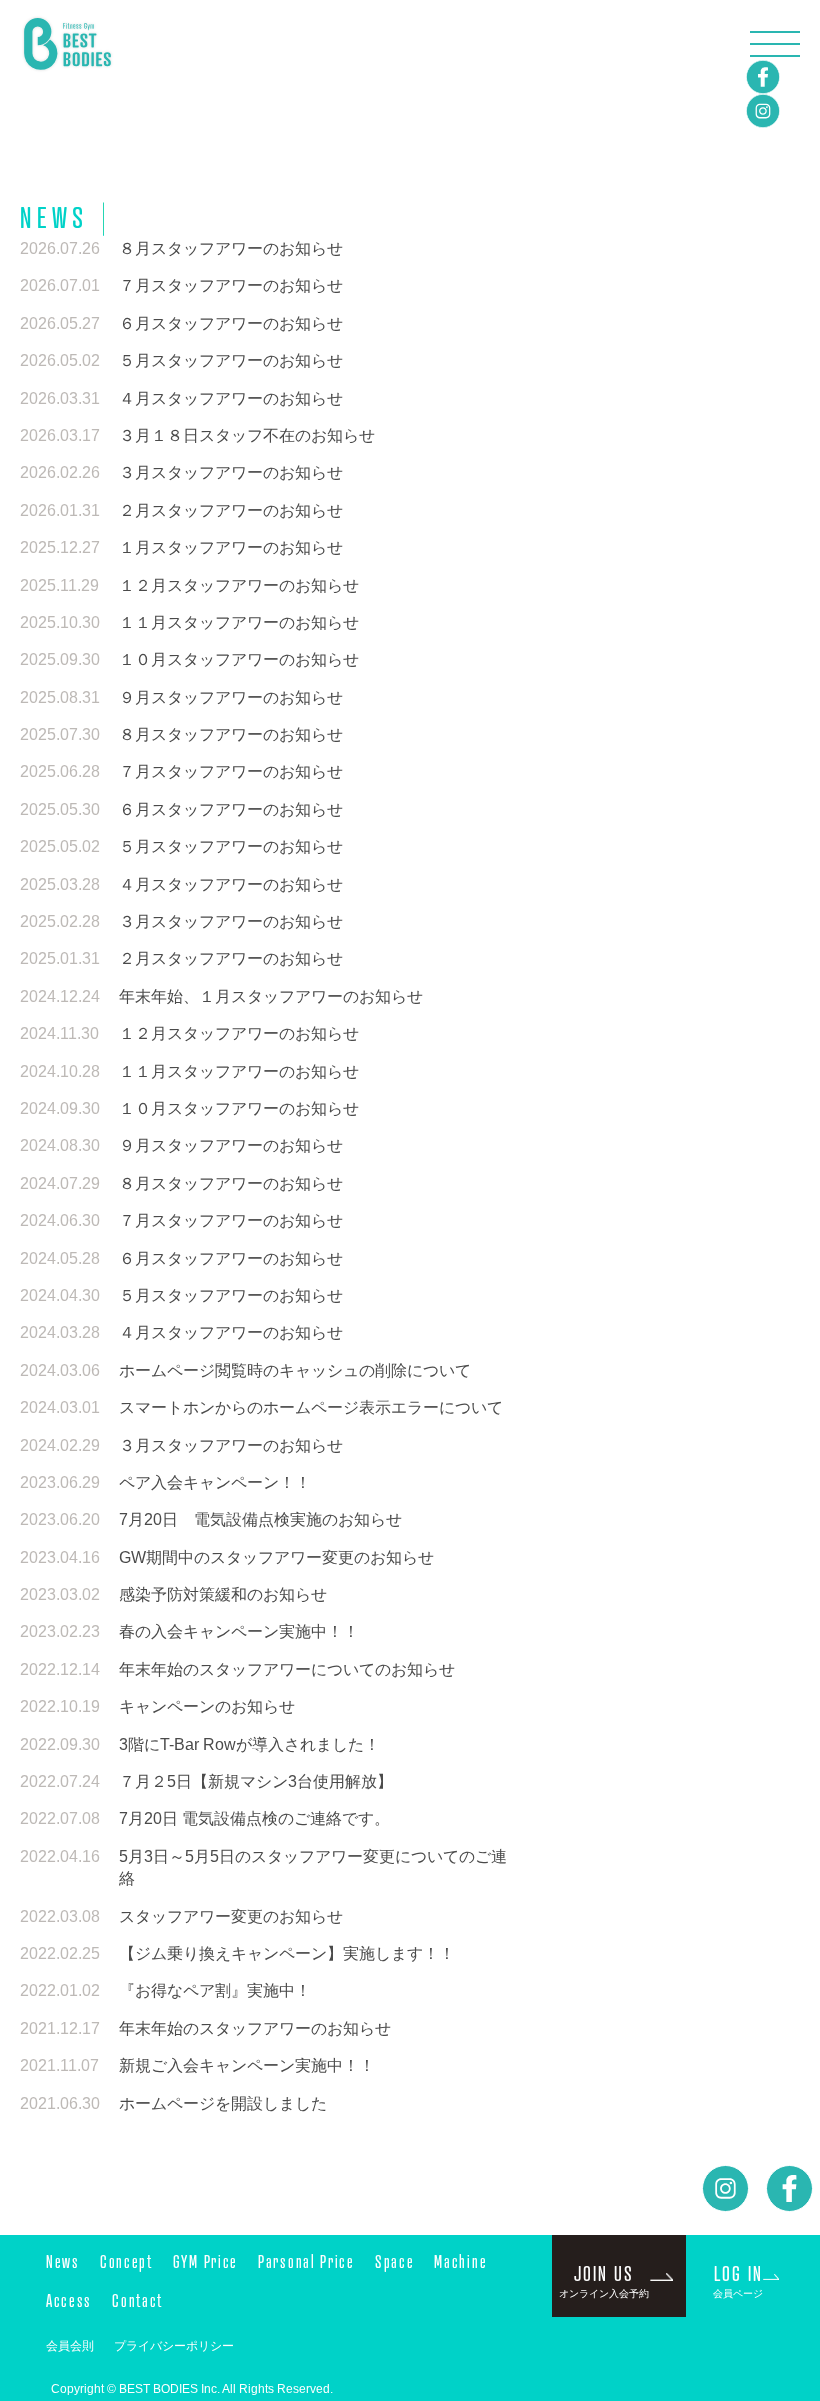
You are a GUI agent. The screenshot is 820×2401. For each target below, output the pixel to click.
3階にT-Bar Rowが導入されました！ (249, 1744)
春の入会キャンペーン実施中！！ (239, 1631)
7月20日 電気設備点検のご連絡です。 (254, 1818)
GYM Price (205, 2261)
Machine (460, 2261)
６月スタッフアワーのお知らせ (231, 323)
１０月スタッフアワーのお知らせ (239, 659)
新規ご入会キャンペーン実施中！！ (247, 2065)
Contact (137, 2300)
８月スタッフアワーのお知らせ (231, 248)
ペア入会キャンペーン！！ (215, 1482)
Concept (126, 2261)
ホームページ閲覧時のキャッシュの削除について (295, 1370)
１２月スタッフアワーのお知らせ (239, 585)
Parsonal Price (306, 2261)
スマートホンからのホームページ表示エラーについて (311, 1407)
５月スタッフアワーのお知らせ (231, 360)
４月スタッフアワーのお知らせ (231, 398)
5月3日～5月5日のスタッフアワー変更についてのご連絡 (313, 1867)
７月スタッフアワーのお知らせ (231, 285)
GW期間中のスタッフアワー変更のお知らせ (276, 1557)
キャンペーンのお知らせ (207, 1706)
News (63, 2261)
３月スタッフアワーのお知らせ (231, 472)
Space (395, 2261)
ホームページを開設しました (223, 2103)
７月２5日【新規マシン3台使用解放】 (256, 1781)
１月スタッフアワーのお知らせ (231, 547)
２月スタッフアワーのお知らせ (231, 510)
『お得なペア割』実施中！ (215, 1990)
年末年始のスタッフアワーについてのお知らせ (287, 1669)
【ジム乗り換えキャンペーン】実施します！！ (287, 1953)
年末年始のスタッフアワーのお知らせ (255, 2028)
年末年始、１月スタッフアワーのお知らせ (271, 996)
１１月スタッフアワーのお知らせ (239, 622)
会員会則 (70, 2345)
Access (69, 2300)
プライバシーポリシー (174, 2345)
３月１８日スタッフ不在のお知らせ (247, 435)
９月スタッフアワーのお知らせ (231, 697)
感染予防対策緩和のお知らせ (223, 1594)
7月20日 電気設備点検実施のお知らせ (260, 1519)
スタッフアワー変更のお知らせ (231, 1916)
